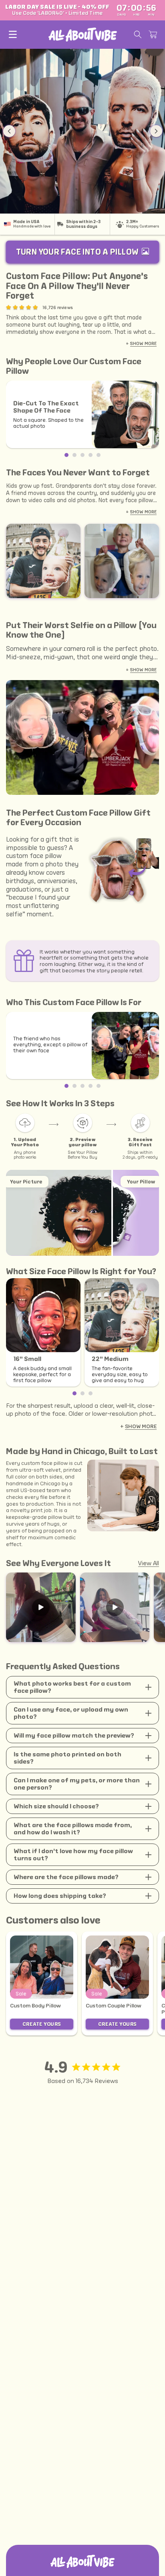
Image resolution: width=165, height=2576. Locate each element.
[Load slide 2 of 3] (82, 1393)
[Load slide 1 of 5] (66, 455)
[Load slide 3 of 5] (82, 455)
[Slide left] (9, 131)
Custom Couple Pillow (114, 2006)
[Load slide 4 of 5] (91, 455)
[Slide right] (156, 131)
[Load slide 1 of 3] (74, 1393)
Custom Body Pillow (35, 2006)
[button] (13, 34)
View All (149, 1563)
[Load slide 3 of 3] (91, 1393)
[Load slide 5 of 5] (99, 455)
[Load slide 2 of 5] (74, 455)
